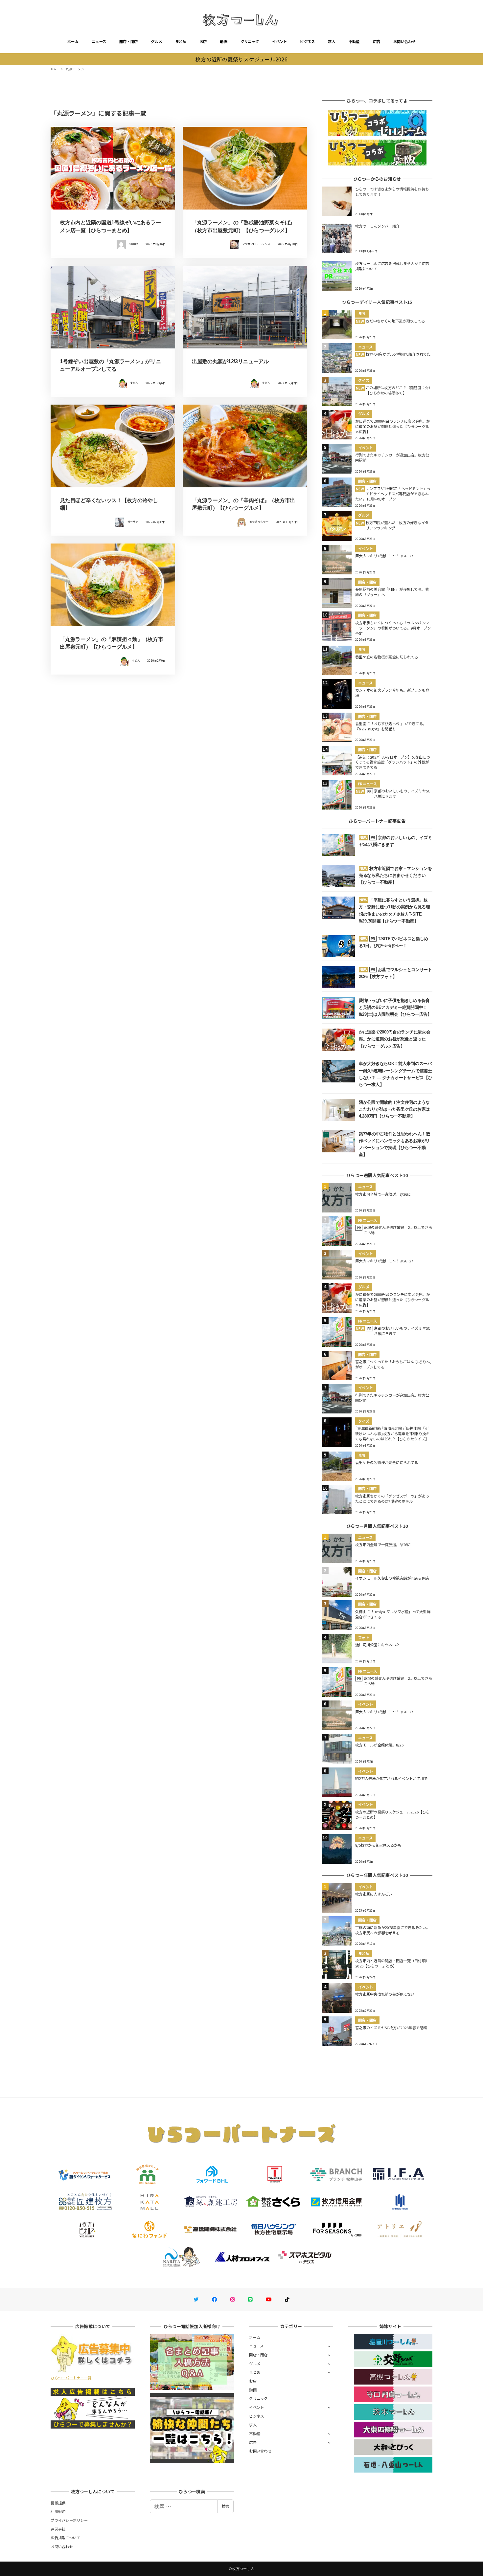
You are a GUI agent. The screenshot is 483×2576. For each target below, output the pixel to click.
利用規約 (58, 2511)
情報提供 (58, 2503)
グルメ (156, 41)
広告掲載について (65, 2538)
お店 (203, 41)
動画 (224, 41)
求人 (332, 41)
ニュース (99, 41)
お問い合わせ (404, 41)
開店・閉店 (128, 41)
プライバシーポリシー (69, 2520)
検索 (225, 2506)
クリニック (250, 41)
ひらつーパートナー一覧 (71, 2378)
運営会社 (58, 2529)
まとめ (181, 41)
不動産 (354, 41)
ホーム (73, 41)
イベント (279, 41)
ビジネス (307, 41)
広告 (377, 41)
